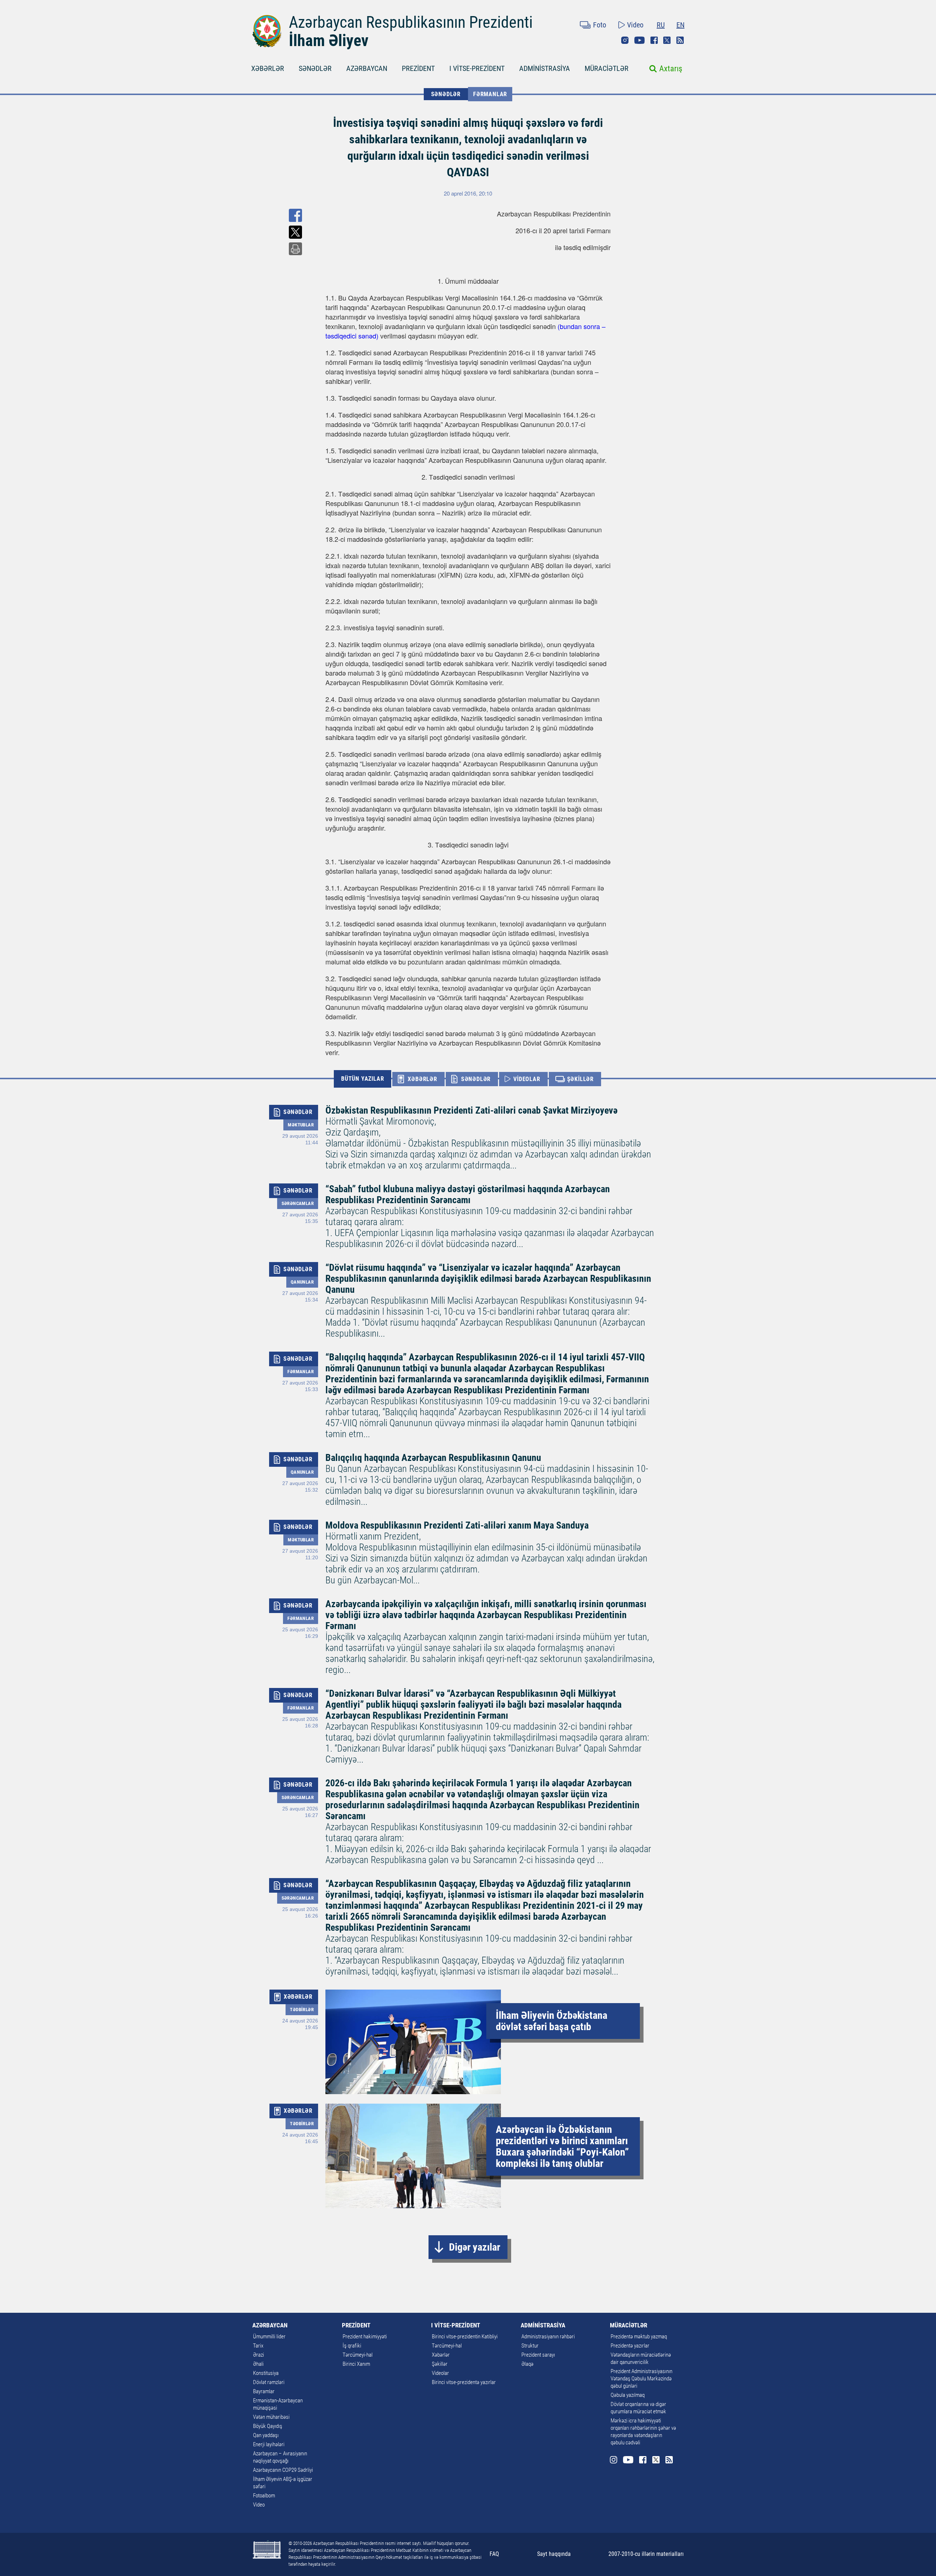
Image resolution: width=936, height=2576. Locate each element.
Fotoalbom (264, 2496)
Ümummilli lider (269, 2337)
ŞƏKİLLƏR (580, 1079)
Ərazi (258, 2355)
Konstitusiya (266, 2373)
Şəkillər (440, 2364)
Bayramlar (264, 2391)
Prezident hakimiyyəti (365, 2337)
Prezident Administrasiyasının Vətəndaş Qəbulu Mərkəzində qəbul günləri (641, 2379)
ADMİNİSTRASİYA (545, 68)
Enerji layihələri (269, 2444)
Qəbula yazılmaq (628, 2395)
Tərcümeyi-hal (358, 2355)
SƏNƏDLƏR (315, 68)
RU (661, 25)
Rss (680, 40)
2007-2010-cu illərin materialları (646, 2554)
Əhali (258, 2364)
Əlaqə (527, 2364)
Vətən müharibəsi (271, 2417)
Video (635, 25)
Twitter (667, 40)
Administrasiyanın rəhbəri (548, 2337)
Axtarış (671, 69)
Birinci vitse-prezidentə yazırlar (464, 2382)
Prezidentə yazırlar (630, 2346)
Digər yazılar (475, 2247)
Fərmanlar (490, 94)
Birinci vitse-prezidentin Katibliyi (465, 2337)
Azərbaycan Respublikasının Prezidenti (411, 22)
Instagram (625, 40)
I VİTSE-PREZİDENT (477, 68)
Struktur (530, 2346)
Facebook (654, 40)
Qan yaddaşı (266, 2435)
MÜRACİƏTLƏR (607, 68)
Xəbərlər (441, 2355)
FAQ (494, 2554)
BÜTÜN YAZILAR (363, 1079)
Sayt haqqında (554, 2554)
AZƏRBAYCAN (367, 68)
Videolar (440, 2373)
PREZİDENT (418, 68)
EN (680, 25)
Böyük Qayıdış (268, 2426)
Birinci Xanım (356, 2364)
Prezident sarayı (538, 2355)
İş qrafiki (352, 2346)
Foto (600, 25)
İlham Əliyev (329, 41)
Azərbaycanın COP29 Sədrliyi (283, 2470)
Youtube (639, 40)
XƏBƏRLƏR (268, 68)
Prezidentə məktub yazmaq (639, 2337)
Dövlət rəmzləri (269, 2382)
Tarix (258, 2346)
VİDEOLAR (527, 1079)
